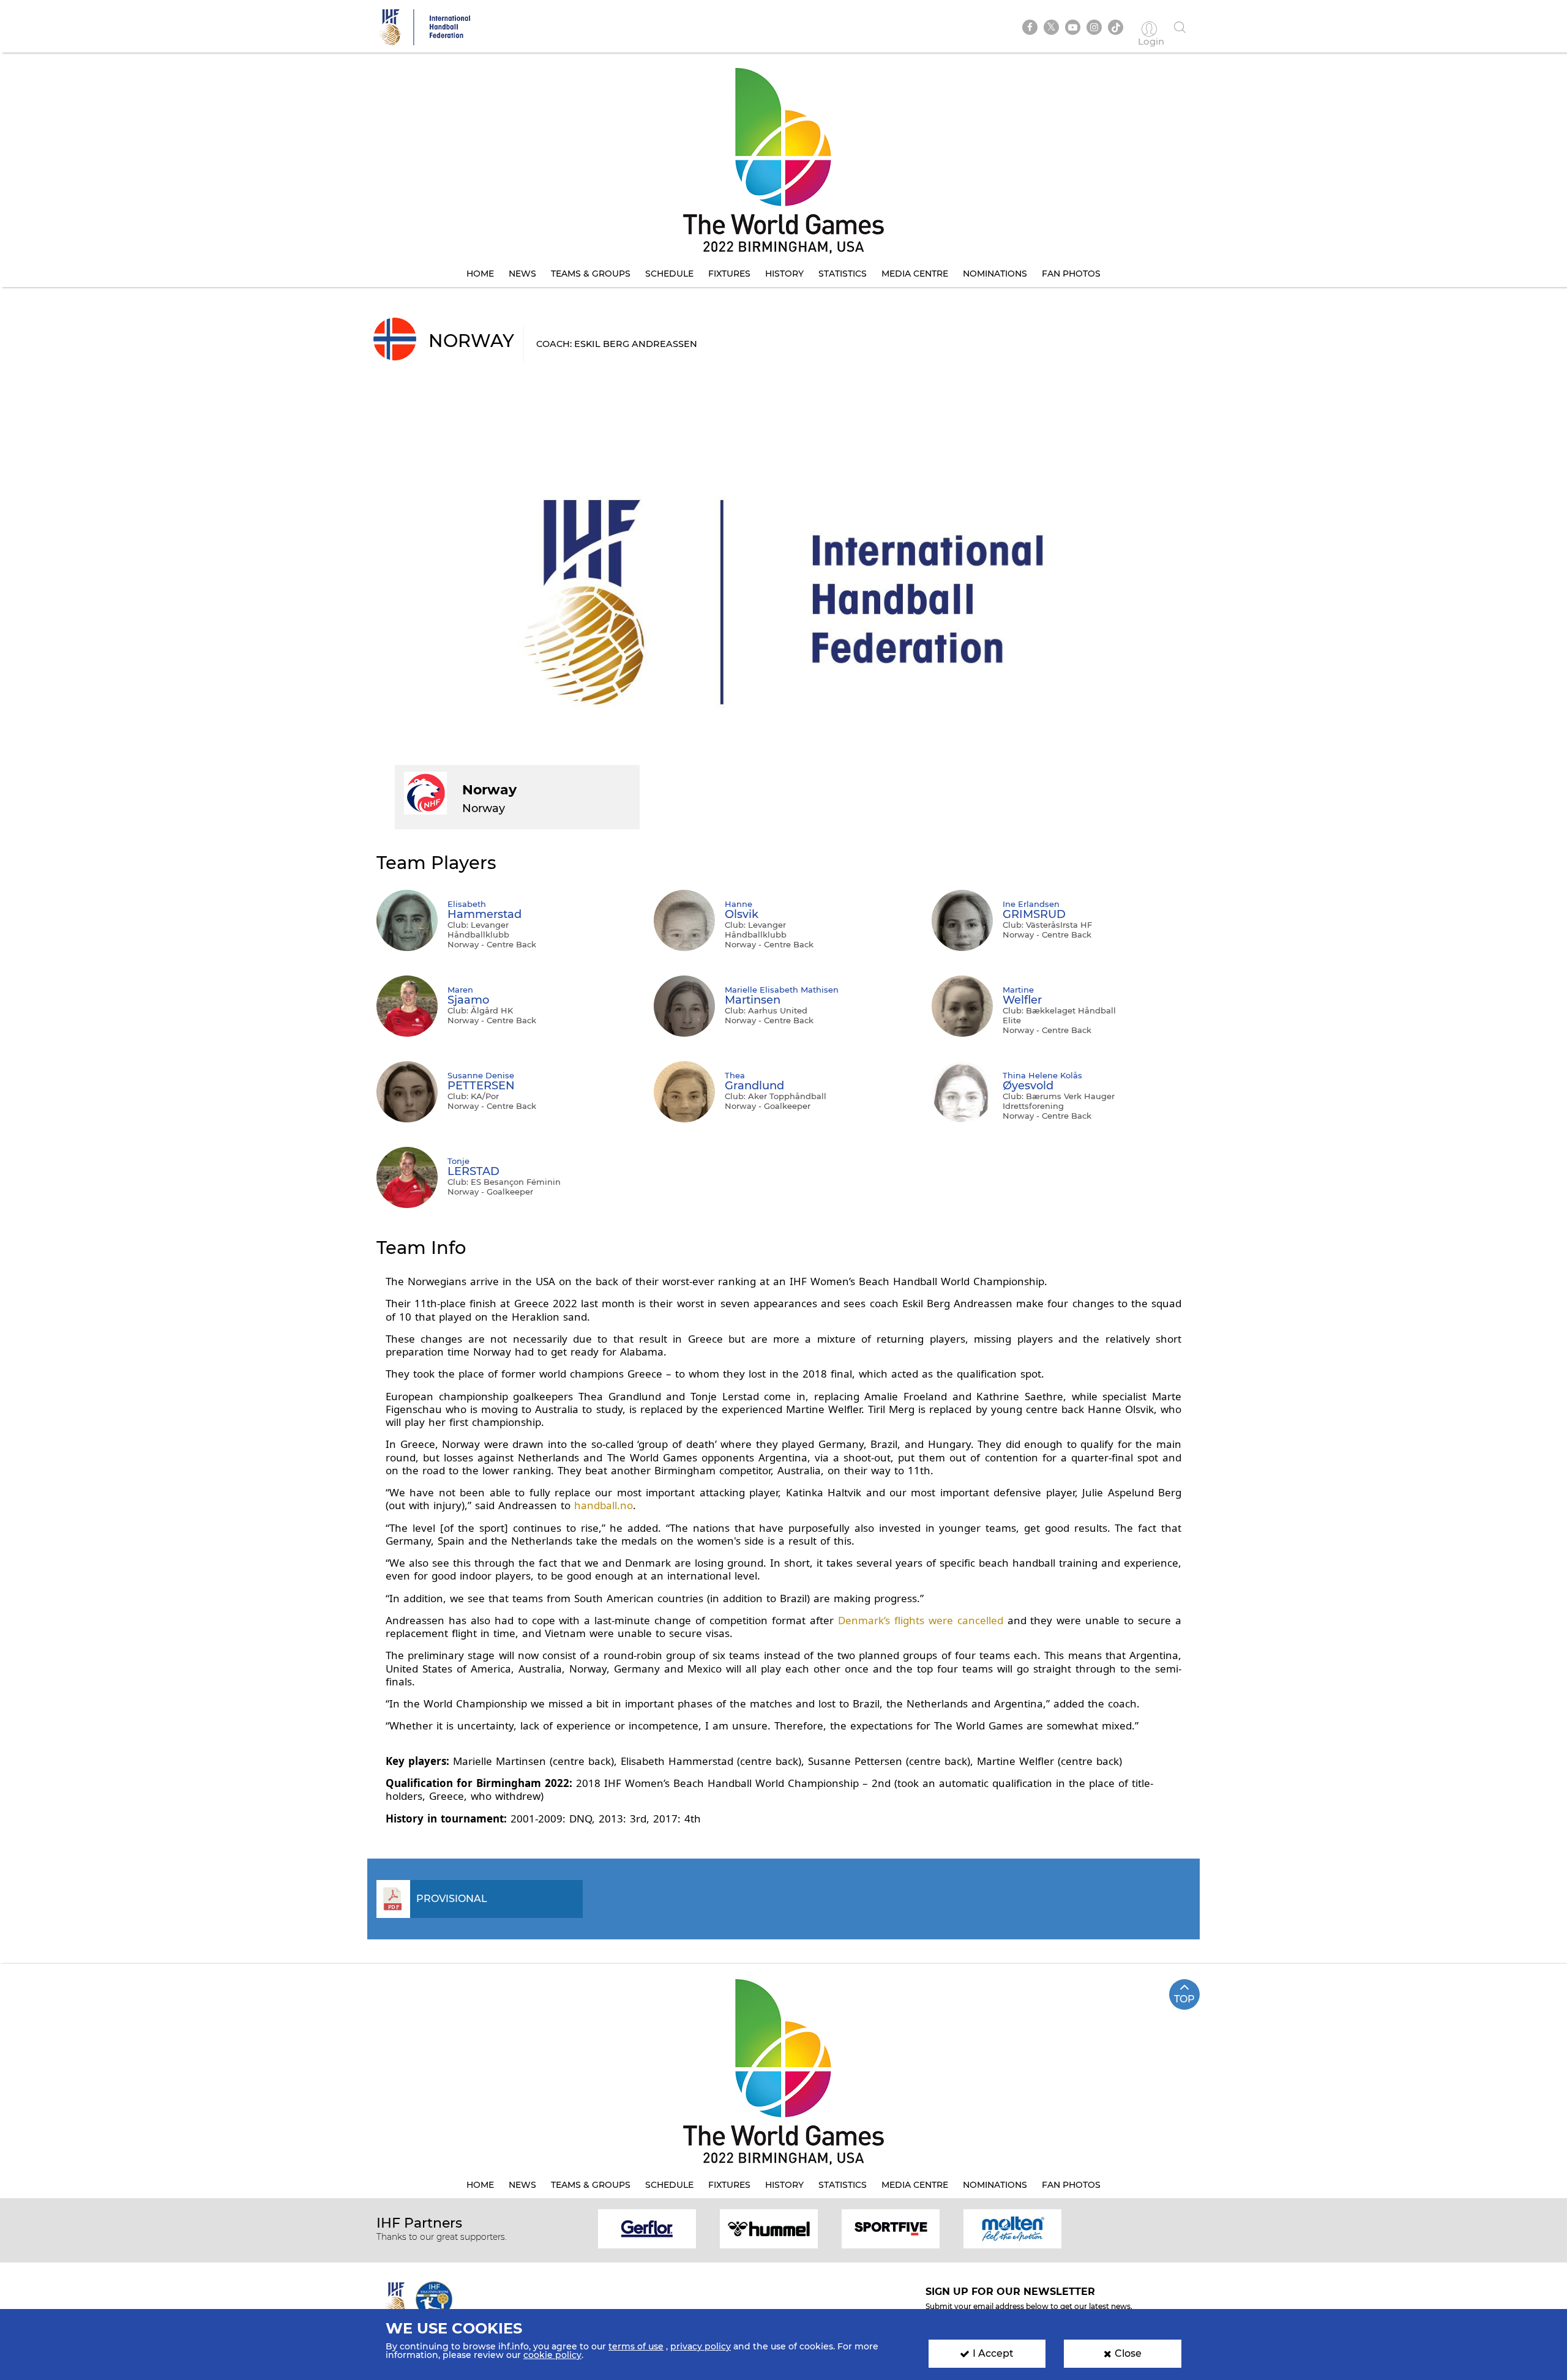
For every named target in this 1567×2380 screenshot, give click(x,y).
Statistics (843, 274)
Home (480, 274)
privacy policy (701, 2346)
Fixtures (729, 274)
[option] (647, 2228)
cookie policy (552, 2355)
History (784, 274)
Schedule (669, 274)
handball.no (604, 1505)
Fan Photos (1071, 274)
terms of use (636, 2346)
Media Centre (915, 274)
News (522, 274)
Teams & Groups (591, 274)
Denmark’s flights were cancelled (921, 1620)
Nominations (995, 274)
